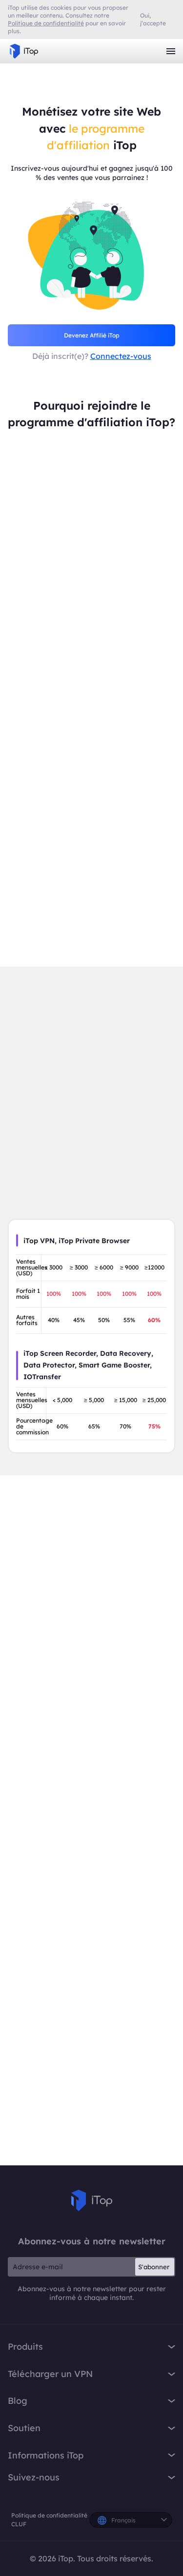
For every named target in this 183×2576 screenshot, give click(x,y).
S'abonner (154, 2267)
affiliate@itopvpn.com (91, 1996)
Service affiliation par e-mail (91, 2021)
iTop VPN (24, 51)
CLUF (19, 2524)
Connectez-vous (121, 356)
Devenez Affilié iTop (92, 335)
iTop (92, 2200)
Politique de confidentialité (49, 2515)
